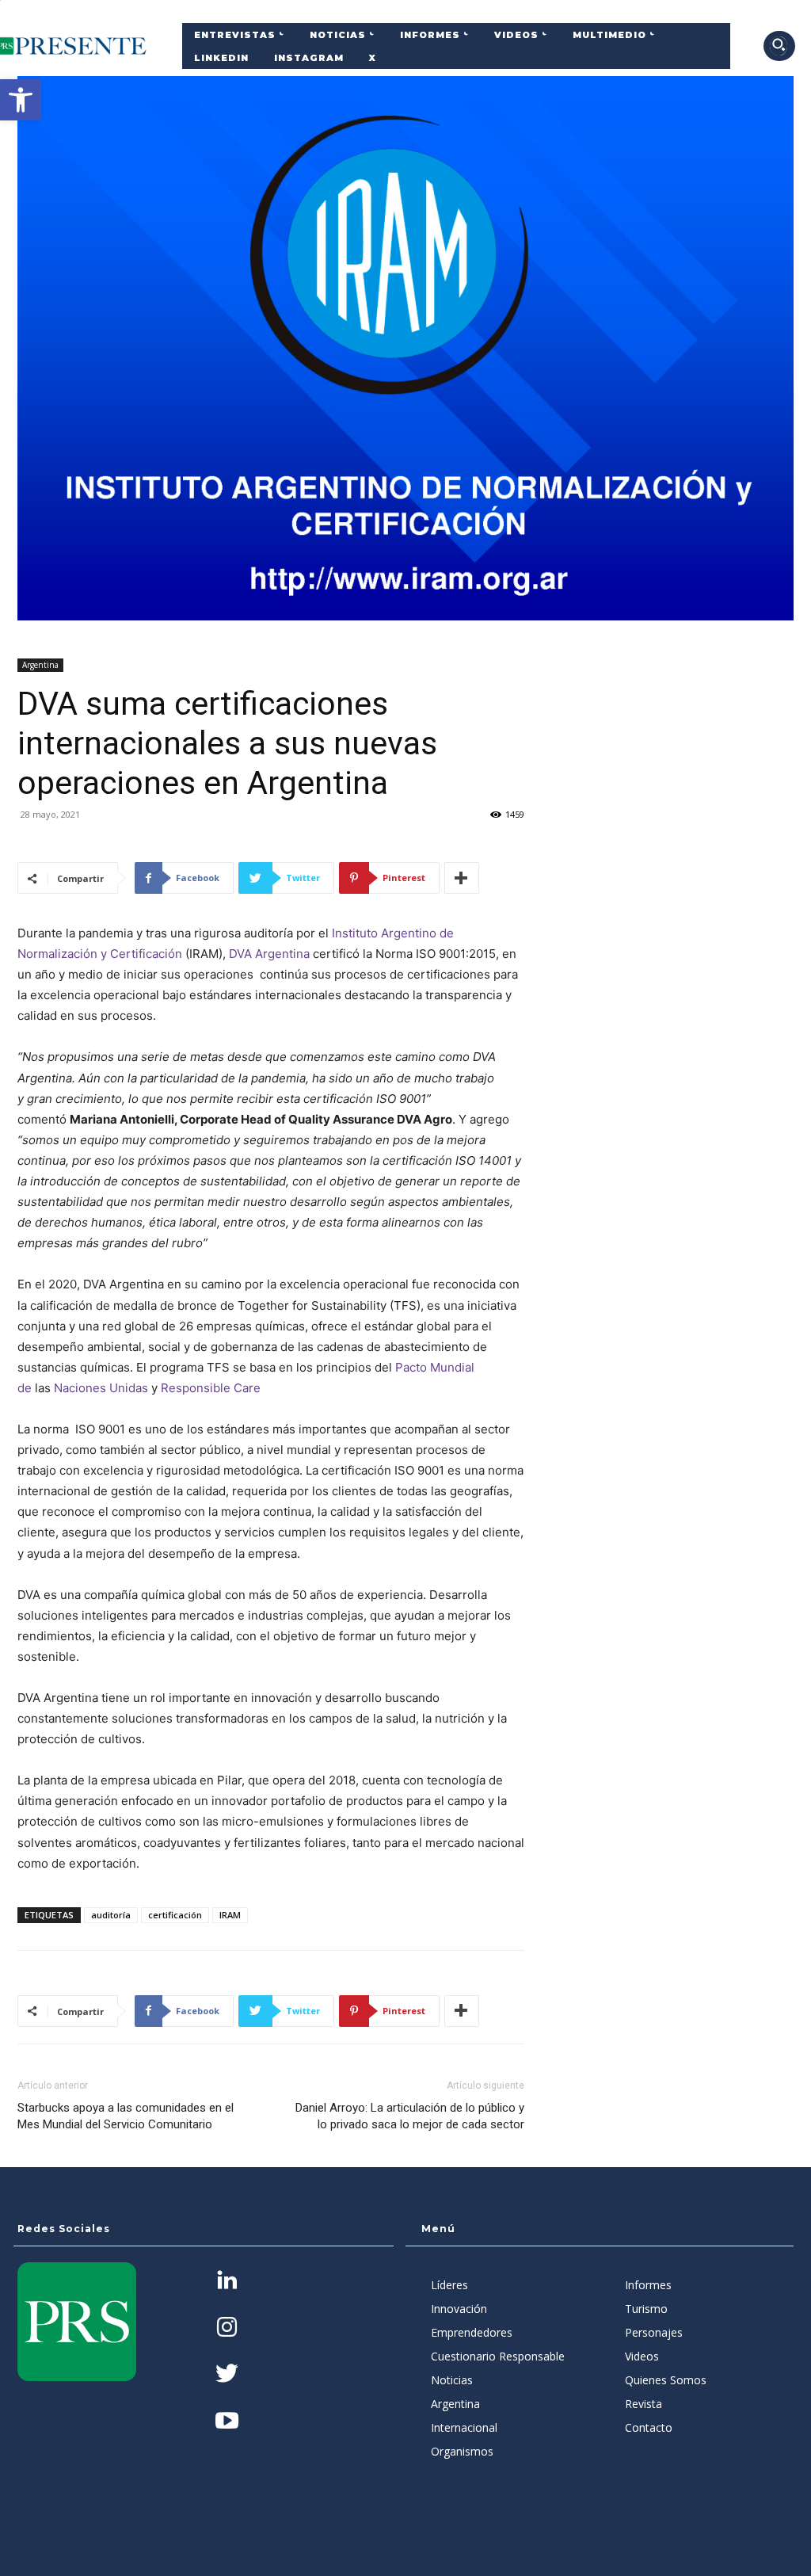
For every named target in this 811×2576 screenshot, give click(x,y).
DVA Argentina (269, 954)
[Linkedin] (227, 2282)
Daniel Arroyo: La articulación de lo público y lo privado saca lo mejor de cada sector (410, 2116)
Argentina (40, 665)
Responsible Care (211, 1388)
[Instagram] (227, 2328)
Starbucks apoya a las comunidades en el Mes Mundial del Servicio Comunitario (126, 2116)
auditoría (111, 1915)
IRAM (230, 1915)
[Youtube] (227, 2422)
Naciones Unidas (101, 1388)
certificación (175, 1915)
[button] (21, 100)
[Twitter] (227, 2375)
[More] (462, 878)
